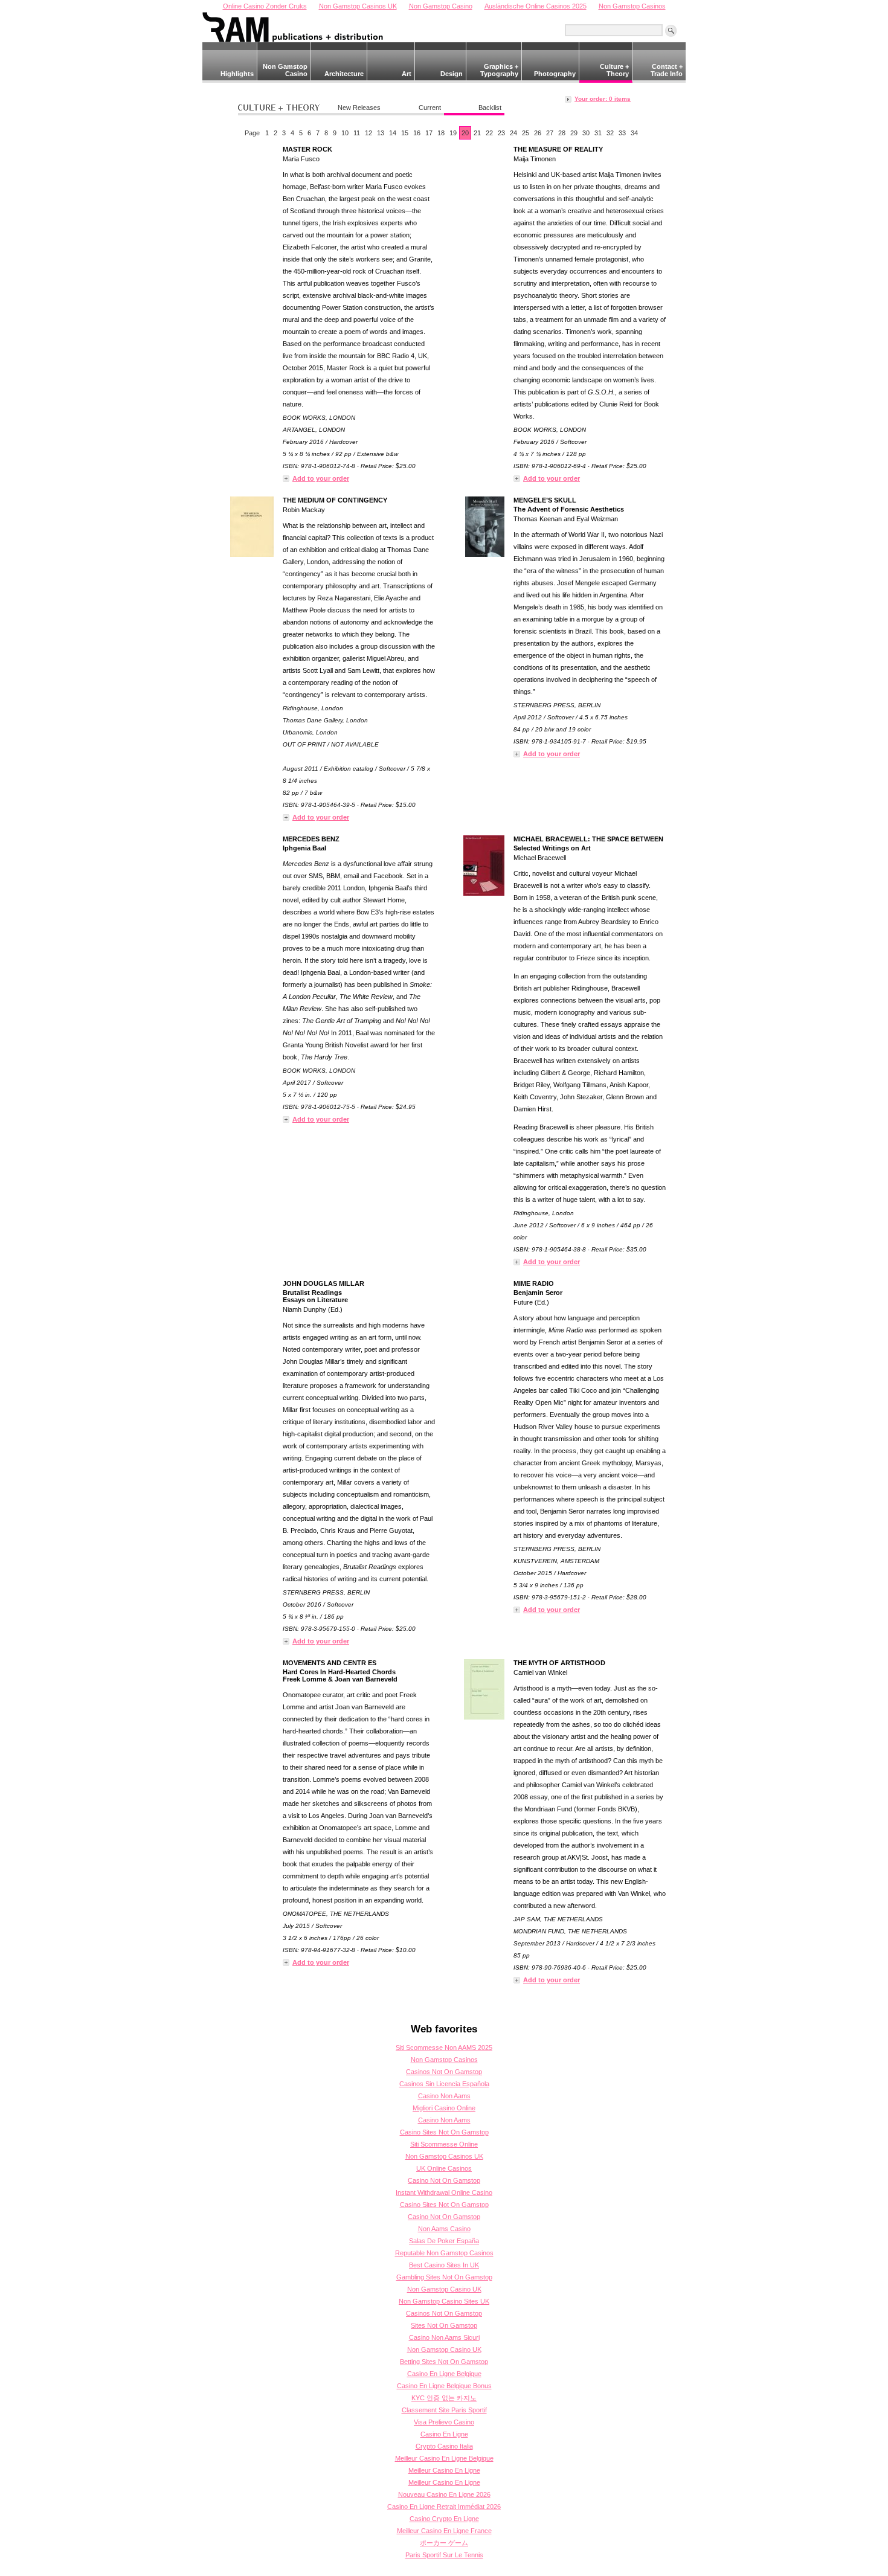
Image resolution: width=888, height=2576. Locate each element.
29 (574, 133)
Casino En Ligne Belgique (444, 2374)
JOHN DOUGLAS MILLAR (323, 1283)
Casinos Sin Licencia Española (444, 2084)
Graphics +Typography (499, 70)
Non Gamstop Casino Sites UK (444, 2301)
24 (513, 133)
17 (429, 133)
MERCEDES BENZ (311, 839)
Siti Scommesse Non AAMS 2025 (444, 2048)
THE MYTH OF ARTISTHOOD (559, 1663)
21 (477, 133)
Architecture (344, 74)
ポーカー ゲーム (444, 2543)
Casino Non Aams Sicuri (444, 2337)
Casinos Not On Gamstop (444, 2072)
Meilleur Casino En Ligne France (444, 2531)
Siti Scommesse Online (444, 2144)
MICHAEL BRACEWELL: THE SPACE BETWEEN (588, 839)
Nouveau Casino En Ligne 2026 (444, 2494)
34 (634, 133)
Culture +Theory (614, 70)
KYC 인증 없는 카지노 (444, 2398)
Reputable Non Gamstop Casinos (444, 2253)
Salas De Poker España (444, 2241)
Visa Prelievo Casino (444, 2422)
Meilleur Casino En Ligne (444, 2470)
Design (452, 74)
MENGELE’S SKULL (545, 500)
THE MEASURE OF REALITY (558, 149)
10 (345, 133)
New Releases (359, 108)
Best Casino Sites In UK (444, 2265)
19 (453, 133)
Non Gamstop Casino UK (444, 2289)
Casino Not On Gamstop (444, 2180)
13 (381, 133)
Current (430, 108)
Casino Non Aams (444, 2096)
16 (417, 133)
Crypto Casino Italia (444, 2446)
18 (441, 133)
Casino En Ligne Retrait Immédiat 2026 (444, 2507)
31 (598, 133)
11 (357, 133)
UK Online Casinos (444, 2168)
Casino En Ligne (444, 2434)
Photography (555, 74)
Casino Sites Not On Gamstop (444, 2132)
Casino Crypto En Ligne (444, 2519)
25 (526, 133)
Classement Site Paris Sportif (444, 2410)
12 (368, 133)
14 (393, 133)
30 (586, 133)
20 (465, 133)
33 (622, 133)
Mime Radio (534, 1283)
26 (538, 133)
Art (407, 74)
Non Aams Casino (444, 2229)
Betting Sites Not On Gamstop (444, 2362)
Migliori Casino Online (444, 2108)
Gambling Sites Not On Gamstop (444, 2277)
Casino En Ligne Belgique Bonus (444, 2386)
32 (610, 133)
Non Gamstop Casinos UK (444, 2156)
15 (405, 133)
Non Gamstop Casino (285, 70)
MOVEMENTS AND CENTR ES (330, 1663)
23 (501, 133)
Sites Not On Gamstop (444, 2325)
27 (550, 133)
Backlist (490, 108)
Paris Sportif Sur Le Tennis (444, 2555)
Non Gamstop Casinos (444, 2060)
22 (489, 133)
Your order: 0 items (603, 99)
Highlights (237, 74)
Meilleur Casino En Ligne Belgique (444, 2458)
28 (562, 133)
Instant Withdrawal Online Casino (444, 2192)
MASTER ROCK (307, 149)
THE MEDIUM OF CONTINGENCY (335, 500)
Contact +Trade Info (667, 70)
